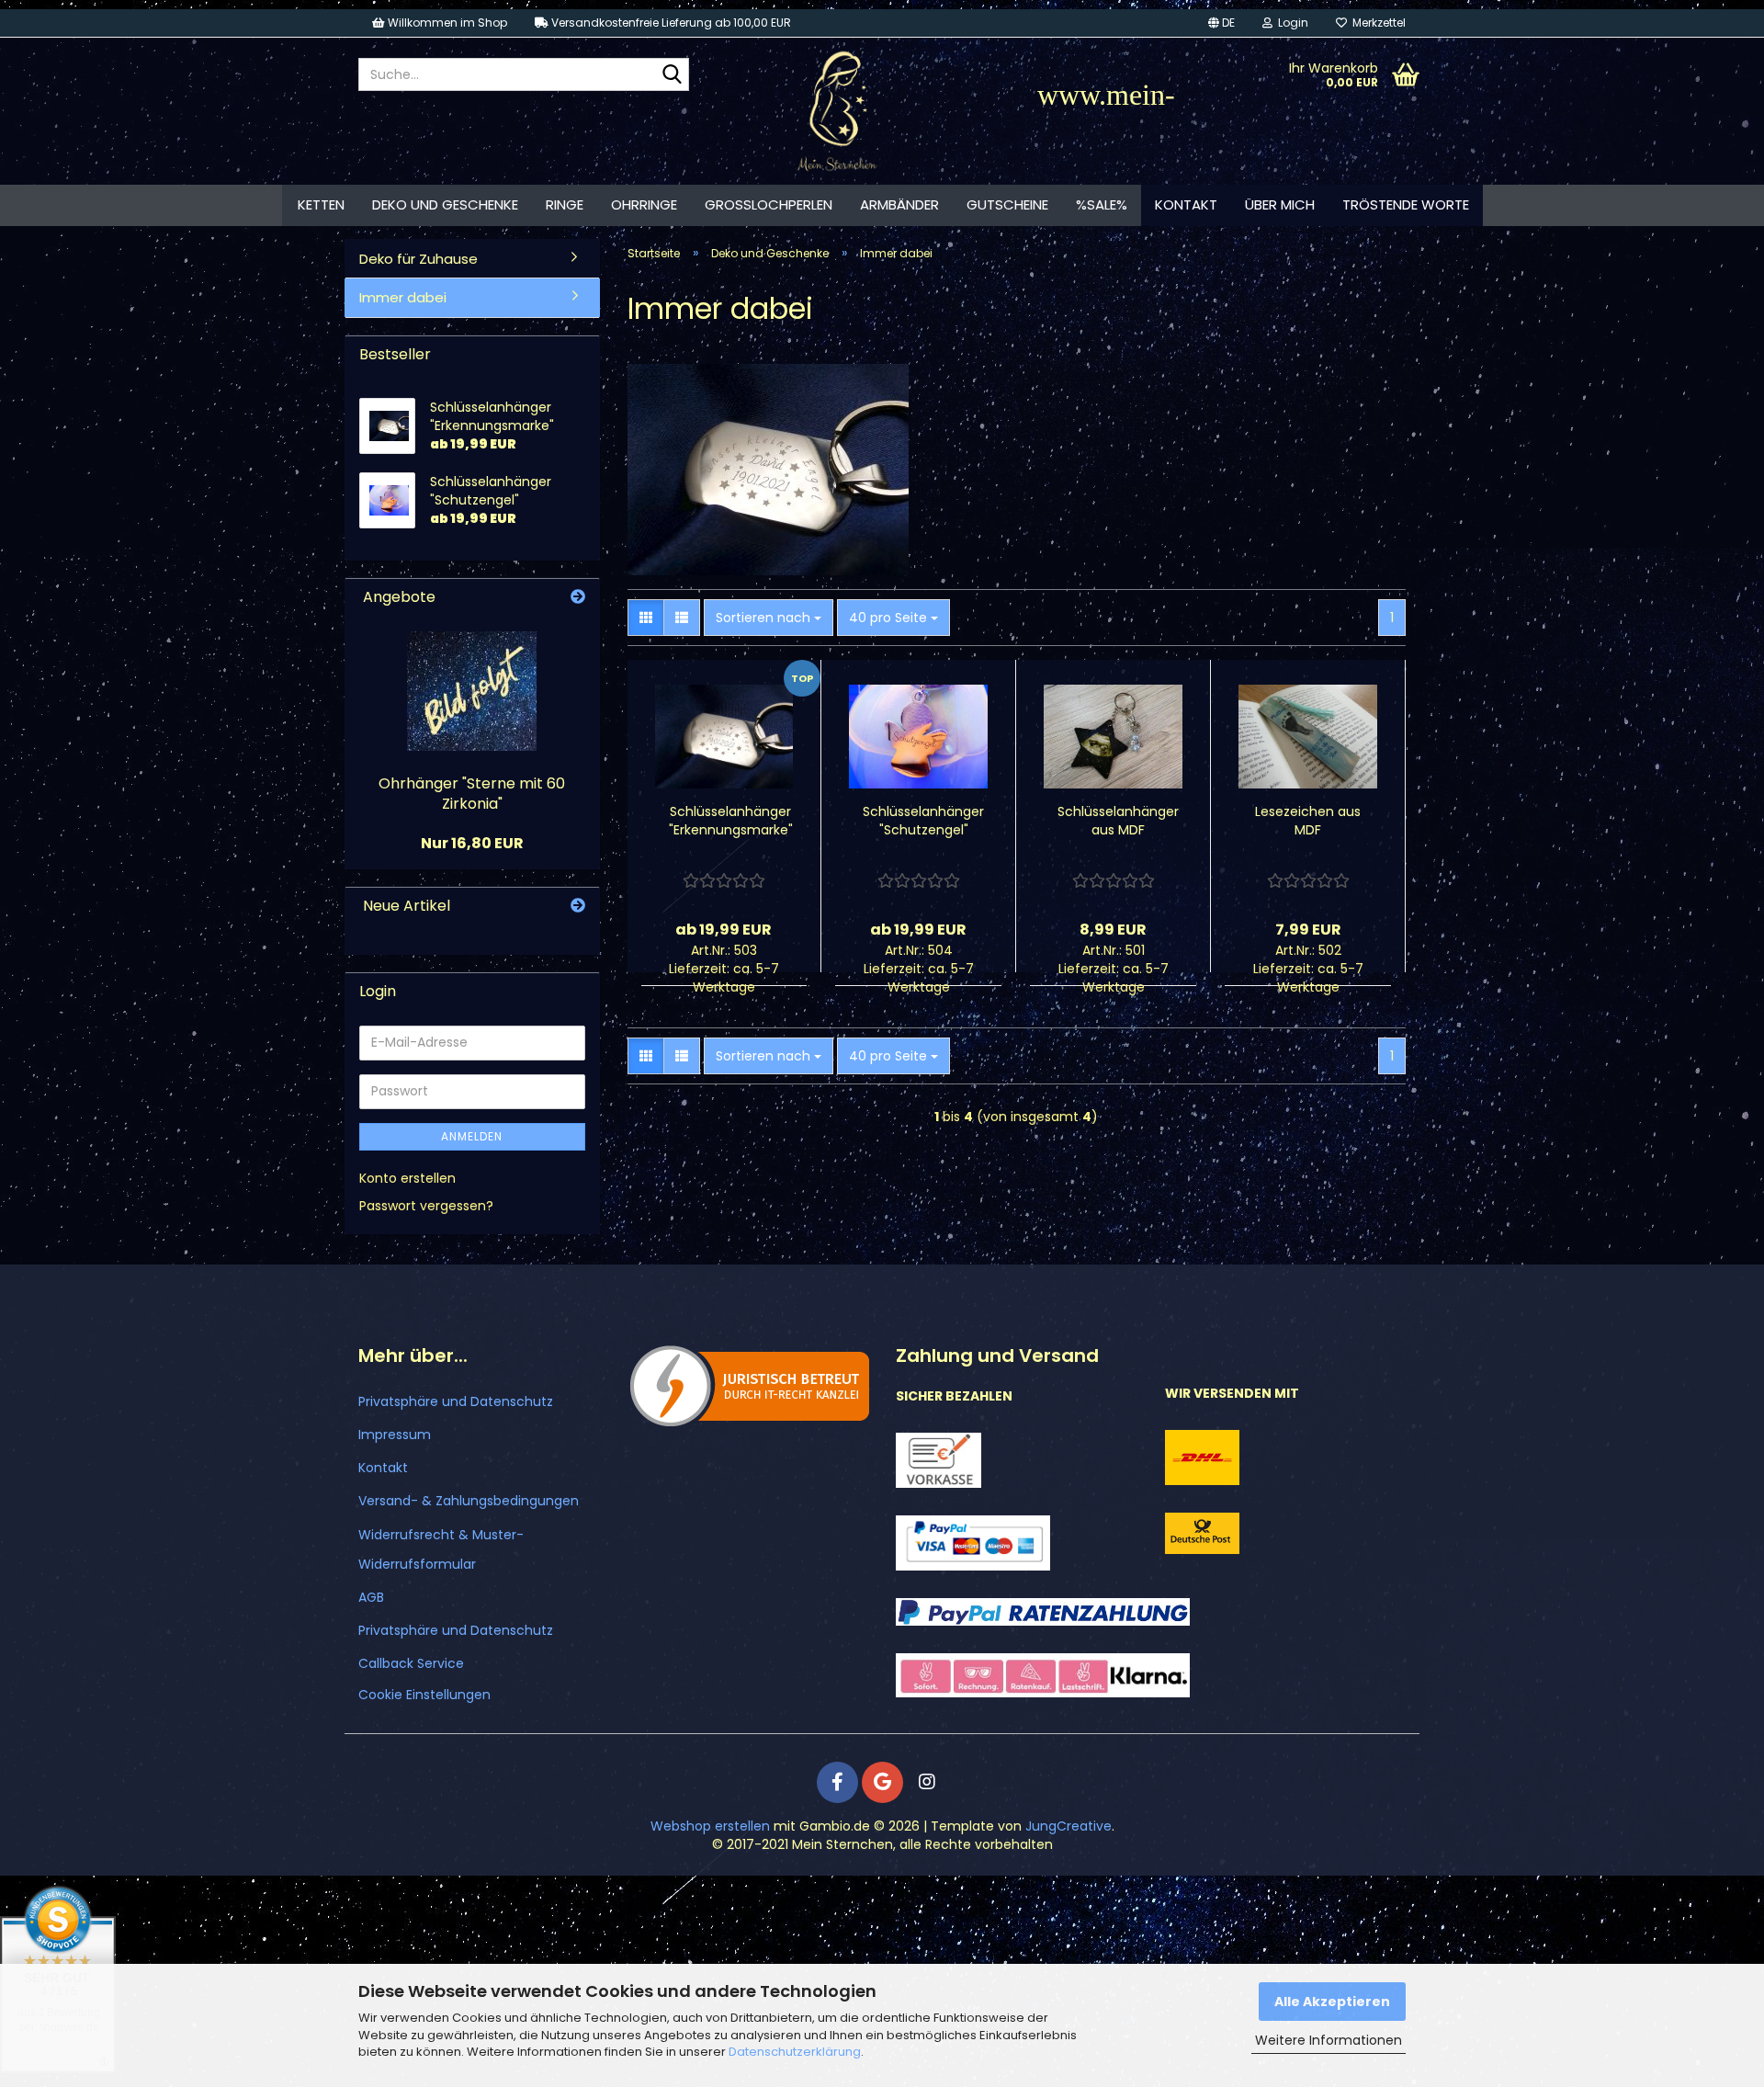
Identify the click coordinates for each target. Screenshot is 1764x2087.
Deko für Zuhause (418, 259)
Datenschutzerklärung (795, 2052)
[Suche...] (672, 75)
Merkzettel (1376, 23)
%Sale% (1102, 204)
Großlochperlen (769, 204)
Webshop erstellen (710, 1826)
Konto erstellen (407, 1178)
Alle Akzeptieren (1332, 2002)
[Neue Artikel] (578, 907)
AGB (371, 1597)
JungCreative (1069, 1826)
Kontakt (1186, 204)
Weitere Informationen (1329, 2040)
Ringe (565, 204)
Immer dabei (403, 297)
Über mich (1280, 204)
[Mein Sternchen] (837, 111)
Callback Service (411, 1663)
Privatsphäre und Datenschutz (456, 1401)
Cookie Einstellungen (424, 1695)
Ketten (321, 204)
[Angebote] (578, 598)
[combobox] (769, 618)
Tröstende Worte (1406, 204)
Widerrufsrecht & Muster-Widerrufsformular (441, 1549)
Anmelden (472, 1136)
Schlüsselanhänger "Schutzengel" (923, 821)
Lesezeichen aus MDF (1308, 821)
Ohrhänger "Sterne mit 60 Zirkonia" (472, 794)
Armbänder (899, 204)
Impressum (395, 1435)
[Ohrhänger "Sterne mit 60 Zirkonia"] (472, 691)
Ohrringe (644, 204)
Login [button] (1290, 23)
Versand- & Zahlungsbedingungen (469, 1501)
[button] (1221, 23)
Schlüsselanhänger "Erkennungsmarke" (731, 821)
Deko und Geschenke (445, 204)
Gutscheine (1007, 204)
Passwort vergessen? (426, 1206)
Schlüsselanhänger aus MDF (1118, 821)
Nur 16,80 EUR (472, 843)
